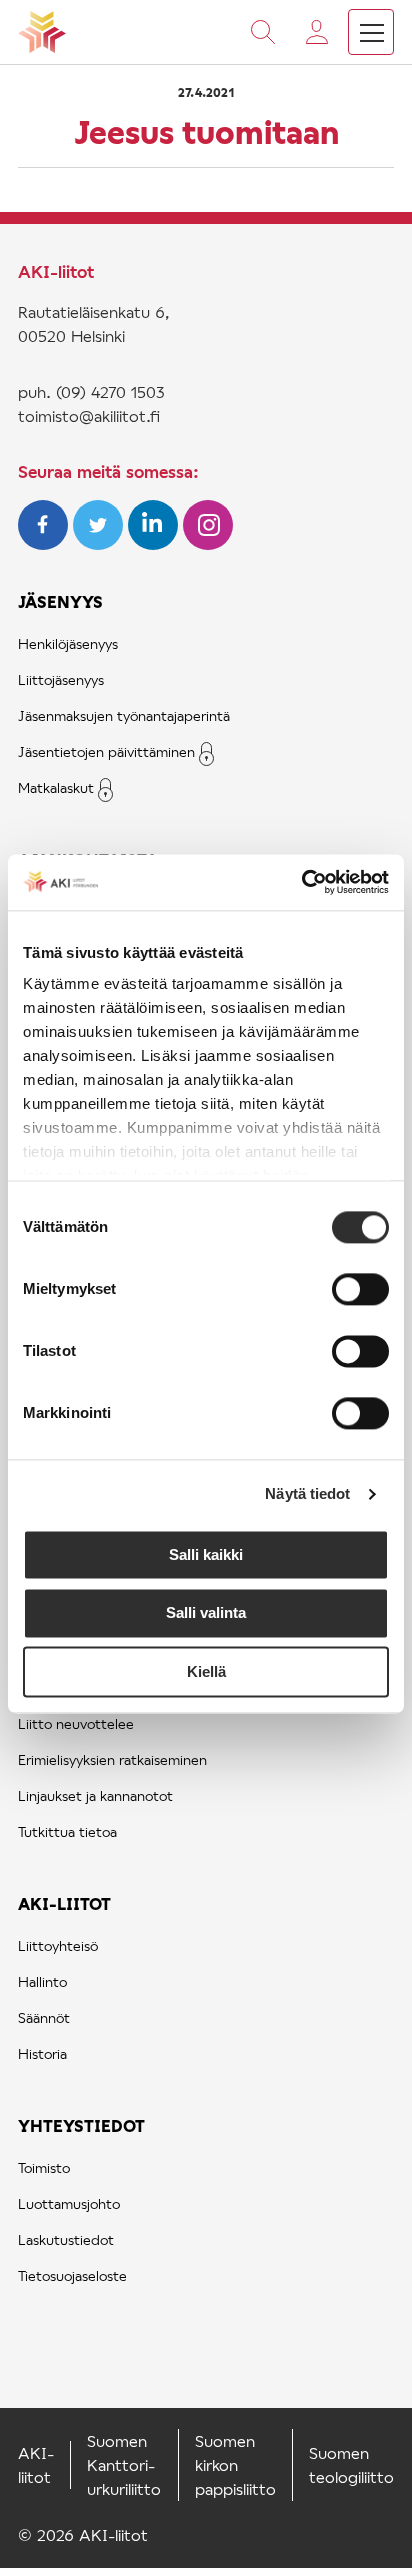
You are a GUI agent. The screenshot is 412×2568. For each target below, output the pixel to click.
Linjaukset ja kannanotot (95, 1795)
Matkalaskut (56, 787)
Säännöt (44, 2017)
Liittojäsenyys (61, 679)
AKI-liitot (64, 1903)
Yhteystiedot (81, 2125)
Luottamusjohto (69, 2203)
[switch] (360, 1289)
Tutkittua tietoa (67, 1831)
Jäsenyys (60, 601)
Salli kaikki (206, 1554)
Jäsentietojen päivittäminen (106, 751)
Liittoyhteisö (58, 1945)
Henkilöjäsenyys (68, 643)
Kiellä (206, 1671)
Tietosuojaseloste (72, 2275)
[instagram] (208, 543)
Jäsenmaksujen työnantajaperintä (124, 715)
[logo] (42, 32)
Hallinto (42, 1981)
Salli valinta (206, 1613)
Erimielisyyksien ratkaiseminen (112, 1759)
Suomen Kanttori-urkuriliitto (124, 2464)
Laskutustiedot (66, 2239)
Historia (42, 2053)
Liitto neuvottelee (76, 1723)
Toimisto (44, 2167)
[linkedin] (155, 543)
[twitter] (100, 543)
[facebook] (45, 543)
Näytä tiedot (307, 1493)
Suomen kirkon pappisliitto (235, 2464)
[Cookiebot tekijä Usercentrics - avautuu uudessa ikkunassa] (301, 882)
